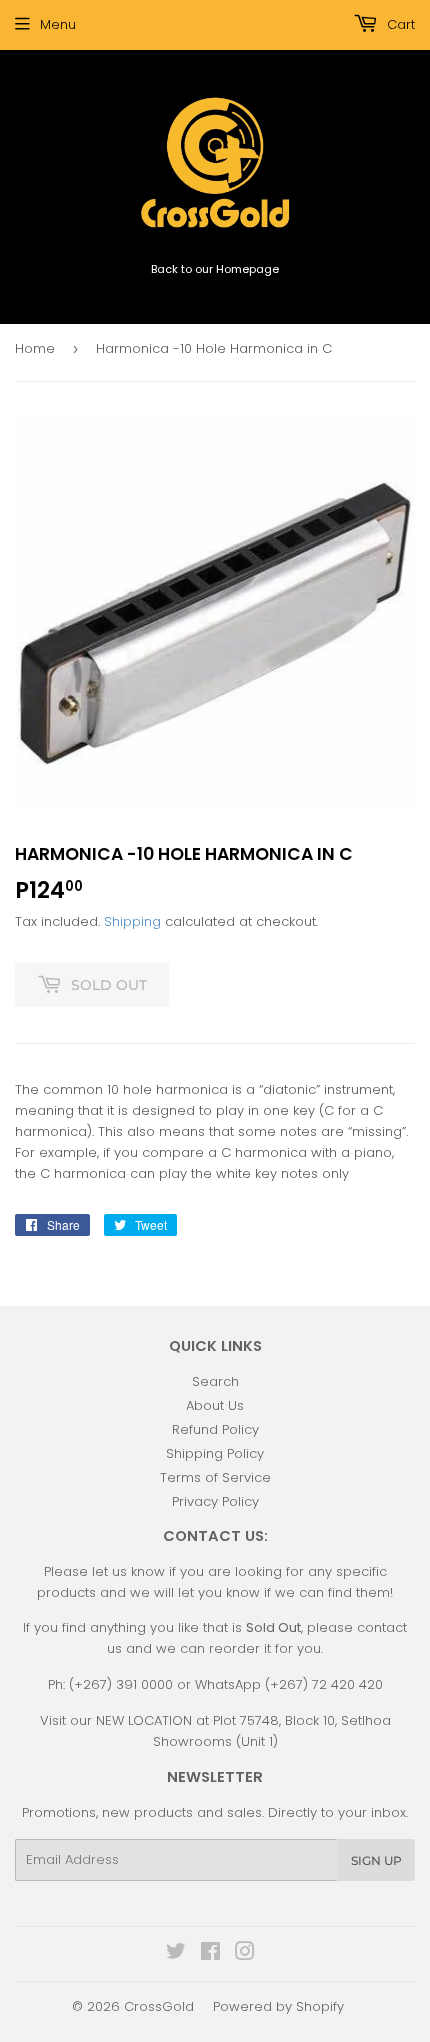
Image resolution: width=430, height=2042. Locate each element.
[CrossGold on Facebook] (210, 1954)
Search (215, 1381)
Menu (58, 24)
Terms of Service (215, 1477)
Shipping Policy (215, 1453)
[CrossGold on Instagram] (245, 1954)
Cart (399, 24)
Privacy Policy (215, 1501)
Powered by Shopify (278, 2006)
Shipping (132, 921)
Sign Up (376, 1860)
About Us (215, 1405)
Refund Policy (215, 1429)
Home (35, 348)
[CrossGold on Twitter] (176, 1954)
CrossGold (159, 2006)
